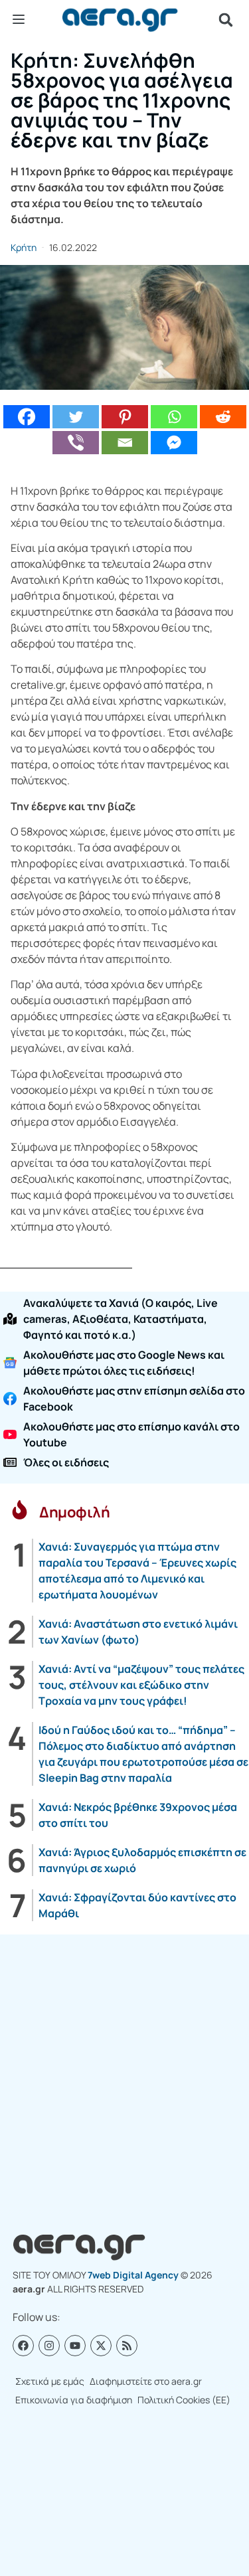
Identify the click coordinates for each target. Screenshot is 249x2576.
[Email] (125, 443)
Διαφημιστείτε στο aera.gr (146, 2381)
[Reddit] (223, 417)
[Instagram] (49, 2346)
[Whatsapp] (174, 417)
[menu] (19, 19)
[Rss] (127, 2346)
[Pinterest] (125, 417)
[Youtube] (75, 2346)
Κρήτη (24, 247)
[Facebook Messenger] (174, 443)
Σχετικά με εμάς (50, 2381)
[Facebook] (27, 417)
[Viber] (76, 443)
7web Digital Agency (133, 2275)
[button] (226, 20)
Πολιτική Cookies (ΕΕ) (184, 2400)
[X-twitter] (101, 2346)
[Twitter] (76, 417)
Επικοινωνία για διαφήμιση (74, 2400)
